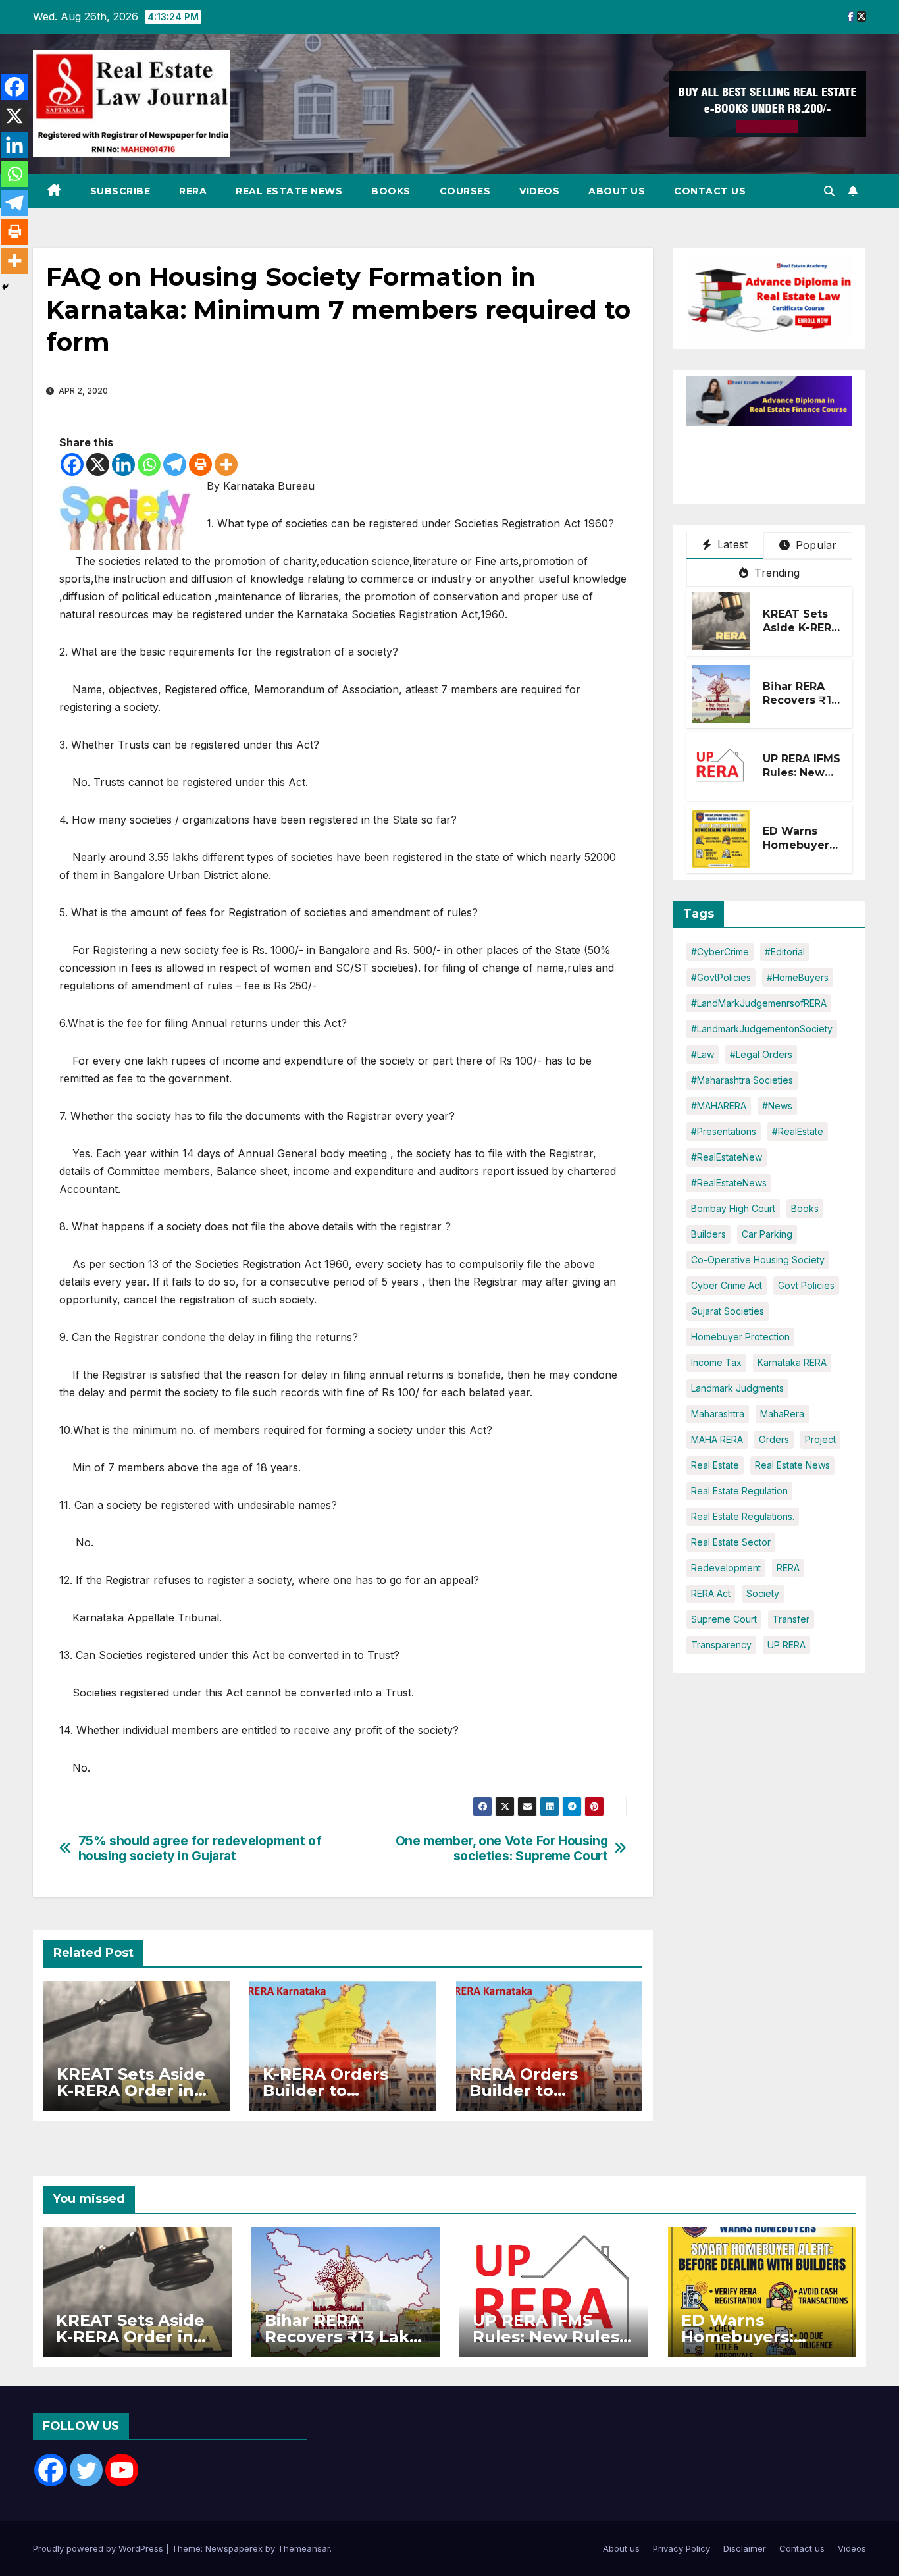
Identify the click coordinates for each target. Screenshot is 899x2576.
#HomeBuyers (798, 977)
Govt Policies (806, 1285)
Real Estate (715, 1465)
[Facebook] (72, 464)
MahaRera (782, 1414)
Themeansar (304, 2548)
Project (820, 1439)
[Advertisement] (792, 459)
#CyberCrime (720, 952)
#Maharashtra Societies (742, 1080)
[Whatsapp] (149, 464)
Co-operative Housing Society (758, 1260)
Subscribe (120, 191)
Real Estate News (289, 191)
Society (763, 1593)
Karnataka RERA (792, 1362)
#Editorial (785, 952)
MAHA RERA (717, 1439)
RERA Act (711, 1593)
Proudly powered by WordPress (99, 2548)
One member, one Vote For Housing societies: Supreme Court (502, 1849)
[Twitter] (86, 2470)
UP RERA (786, 1645)
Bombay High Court (733, 1208)
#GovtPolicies (721, 977)
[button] (829, 191)
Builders (708, 1234)
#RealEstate (798, 1131)
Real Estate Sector (731, 1542)
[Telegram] (175, 464)
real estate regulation (739, 1491)
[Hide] (5, 287)
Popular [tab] (815, 545)
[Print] (200, 464)
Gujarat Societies (728, 1311)
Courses (465, 191)
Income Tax (716, 1362)
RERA (193, 191)
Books (391, 191)
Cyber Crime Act (727, 1285)
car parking (767, 1234)
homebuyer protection (740, 1337)
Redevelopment (726, 1568)
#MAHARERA (719, 1106)
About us (617, 191)
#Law (703, 1054)
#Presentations (724, 1131)
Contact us (710, 191)
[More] (226, 464)
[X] (98, 464)
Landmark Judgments (737, 1388)
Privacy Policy (681, 2548)
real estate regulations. (743, 1516)
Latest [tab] (731, 544)
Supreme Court (724, 1619)
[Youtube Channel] (122, 2470)
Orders (774, 1439)
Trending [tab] (775, 573)
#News (777, 1106)
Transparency (721, 1645)
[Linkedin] (123, 464)
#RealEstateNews (729, 1183)
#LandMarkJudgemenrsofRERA (759, 1003)
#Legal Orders (761, 1054)
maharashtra (718, 1414)
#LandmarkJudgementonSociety (762, 1029)
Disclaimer (745, 2548)
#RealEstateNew (727, 1157)
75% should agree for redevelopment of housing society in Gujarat (200, 1849)
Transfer (791, 1619)
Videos (539, 191)
